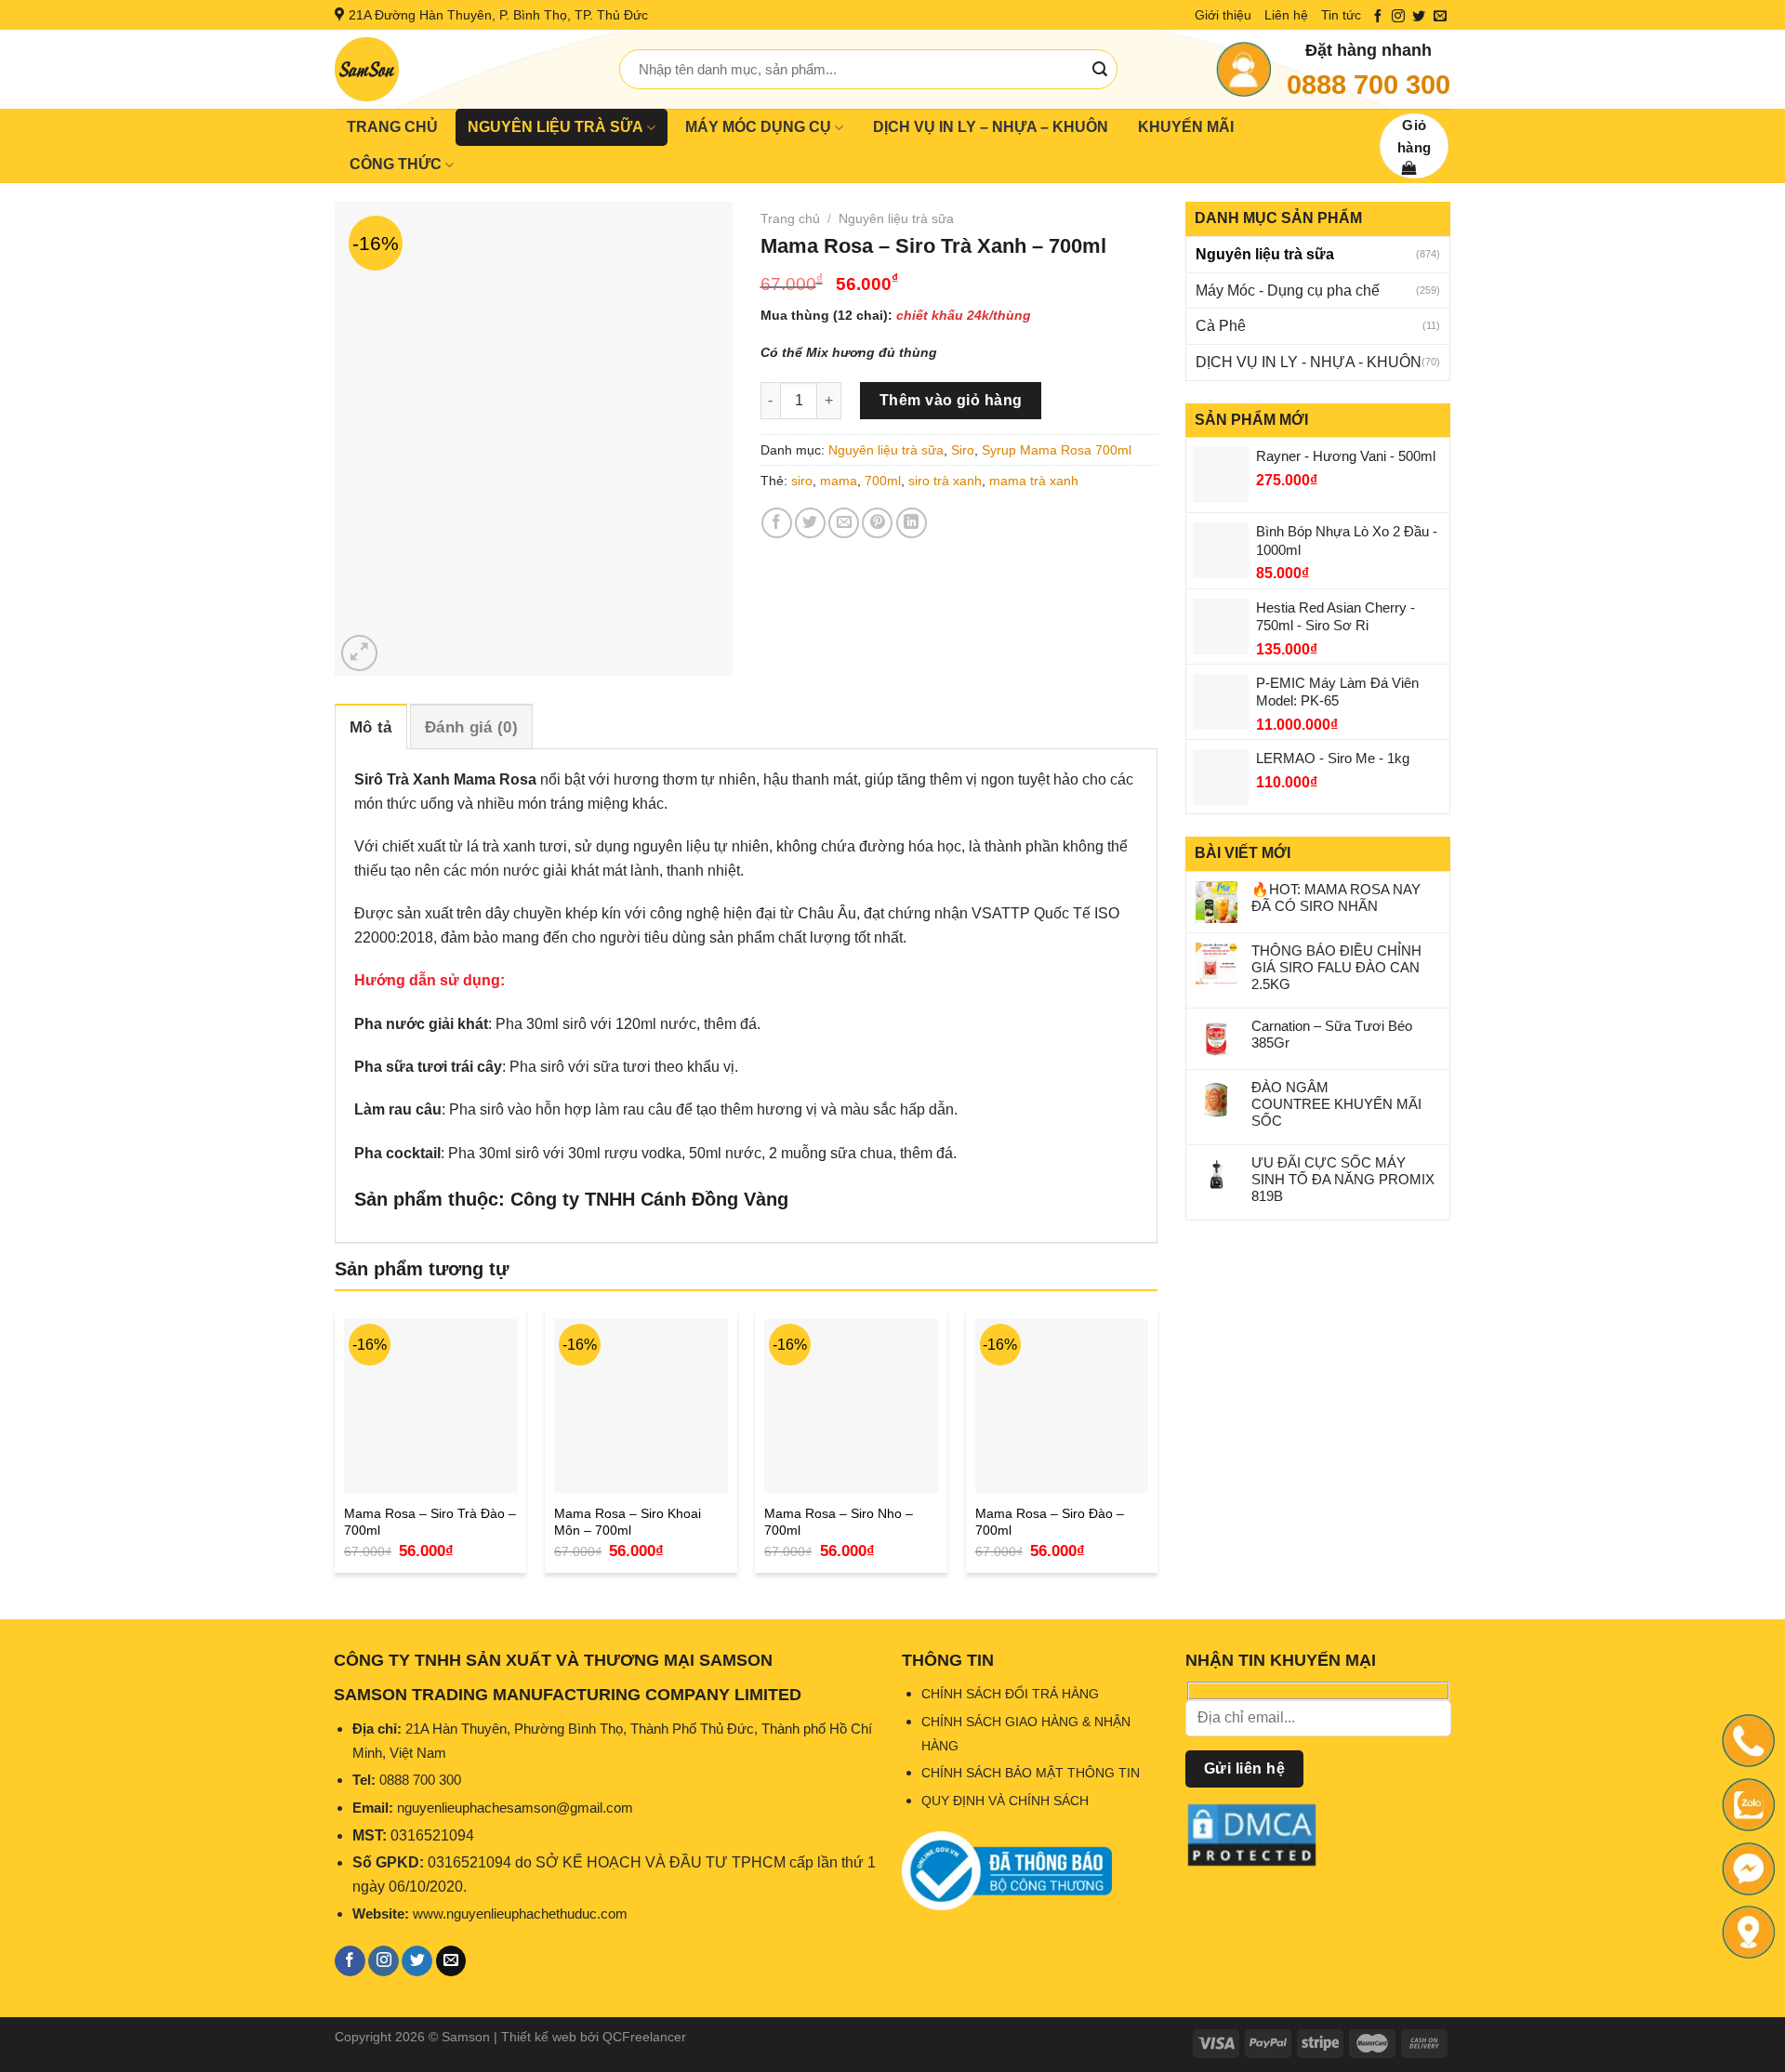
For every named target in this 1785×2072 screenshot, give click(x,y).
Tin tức (1341, 15)
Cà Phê (1221, 326)
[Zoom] (359, 653)
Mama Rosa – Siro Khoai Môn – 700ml (628, 1522)
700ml (883, 481)
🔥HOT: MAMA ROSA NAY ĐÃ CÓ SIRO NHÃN (1336, 897)
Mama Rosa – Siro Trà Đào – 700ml (430, 1522)
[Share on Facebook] (777, 523)
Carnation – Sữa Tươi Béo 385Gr (1332, 1034)
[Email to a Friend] (844, 523)
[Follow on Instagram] (1398, 17)
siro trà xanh (945, 481)
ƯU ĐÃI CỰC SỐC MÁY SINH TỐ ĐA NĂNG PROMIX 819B (1343, 1179)
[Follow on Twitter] (1419, 17)
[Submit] (1100, 70)
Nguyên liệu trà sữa (1265, 254)
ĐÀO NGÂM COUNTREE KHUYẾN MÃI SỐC (1336, 1104)
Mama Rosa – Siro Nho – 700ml (839, 1522)
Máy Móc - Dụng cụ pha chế (1288, 290)
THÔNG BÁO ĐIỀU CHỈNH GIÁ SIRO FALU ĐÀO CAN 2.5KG (1336, 967)
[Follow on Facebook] (1378, 17)
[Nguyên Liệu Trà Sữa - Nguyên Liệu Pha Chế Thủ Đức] (463, 69)
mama (839, 481)
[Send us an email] (1440, 17)
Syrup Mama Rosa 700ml (1057, 450)
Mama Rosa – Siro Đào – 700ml (1050, 1522)
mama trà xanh (1034, 481)
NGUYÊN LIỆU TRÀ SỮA (555, 127)
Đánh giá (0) (471, 727)
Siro (963, 450)
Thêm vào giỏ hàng (951, 400)
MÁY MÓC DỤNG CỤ (758, 127)
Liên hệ (1286, 15)
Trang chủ (790, 218)
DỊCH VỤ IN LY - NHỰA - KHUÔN (1309, 362)
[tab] (371, 726)
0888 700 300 (1368, 85)
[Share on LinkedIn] (912, 523)
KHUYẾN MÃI (1186, 127)
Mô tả (371, 727)
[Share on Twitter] (810, 523)
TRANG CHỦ (392, 127)
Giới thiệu (1223, 15)
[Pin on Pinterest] (877, 523)
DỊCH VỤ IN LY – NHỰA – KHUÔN (991, 127)
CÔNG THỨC (396, 164)
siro (802, 481)
